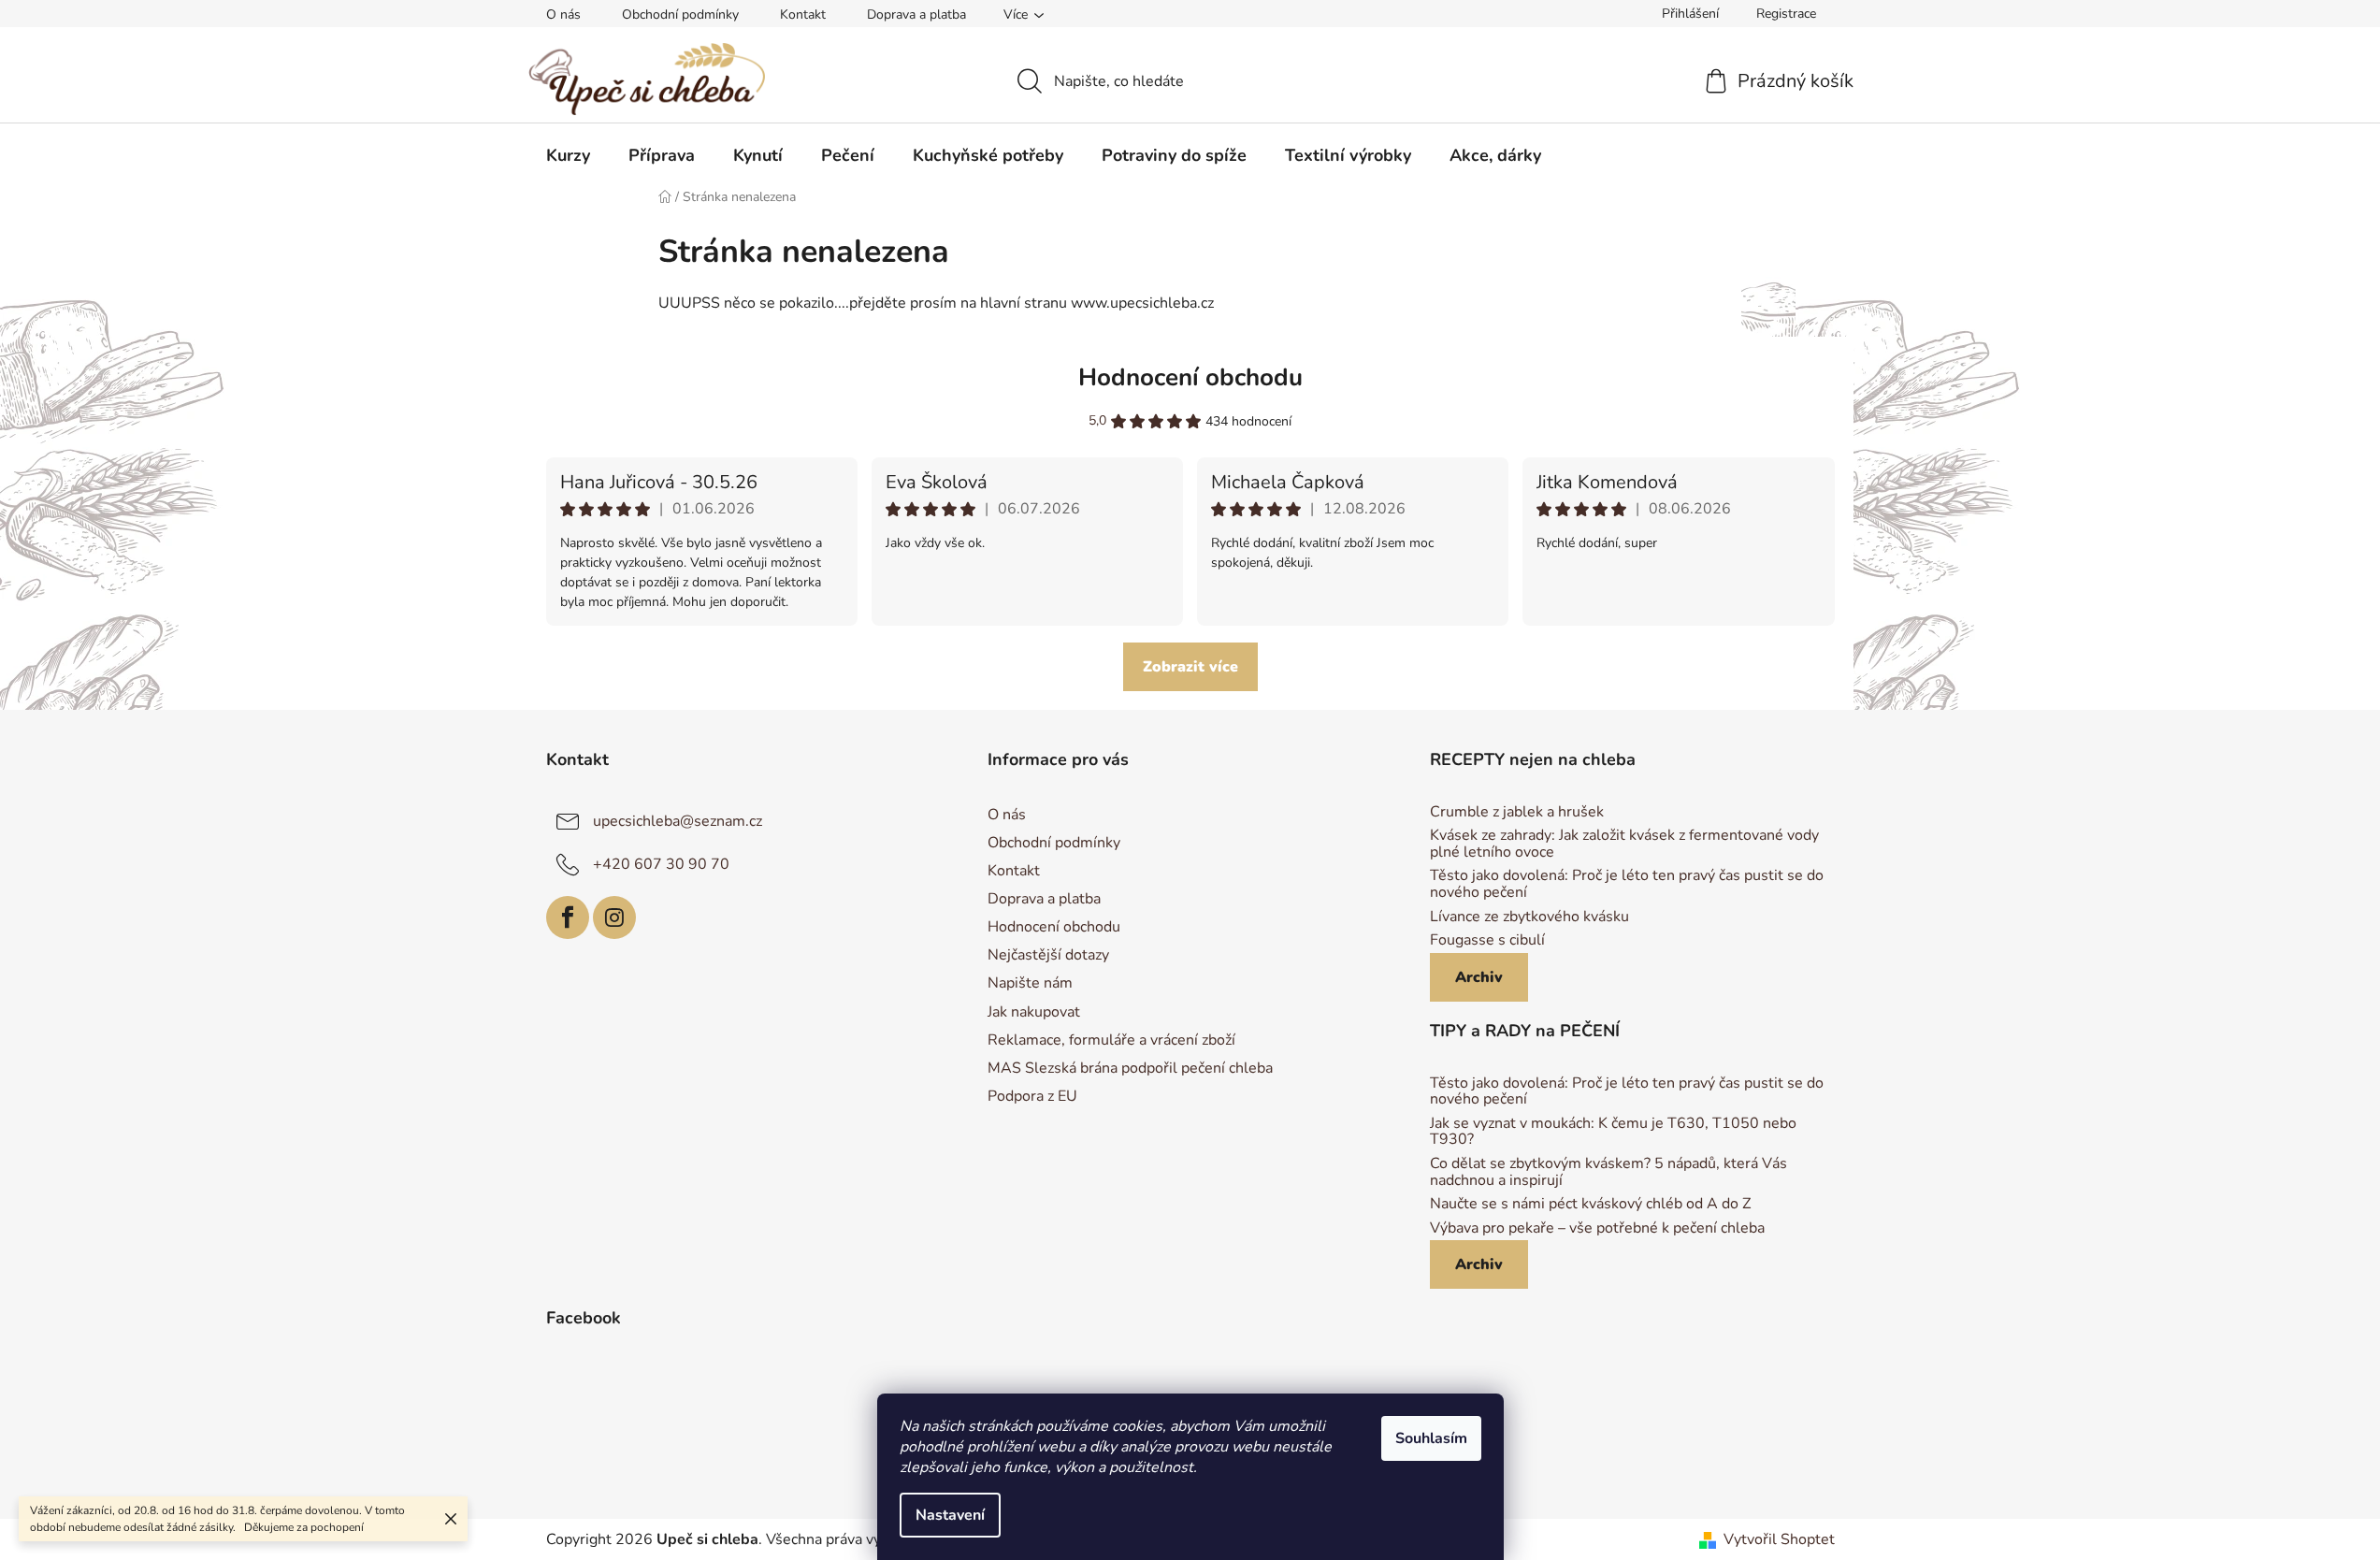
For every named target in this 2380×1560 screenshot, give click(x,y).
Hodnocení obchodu (1190, 377)
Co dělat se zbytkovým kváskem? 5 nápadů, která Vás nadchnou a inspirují (1608, 1172)
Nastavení (950, 1515)
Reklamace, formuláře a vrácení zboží (1111, 1040)
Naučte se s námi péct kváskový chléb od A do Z (1590, 1205)
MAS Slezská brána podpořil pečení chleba (1130, 1068)
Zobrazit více (1190, 667)
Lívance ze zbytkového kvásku (1529, 917)
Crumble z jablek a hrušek (1517, 813)
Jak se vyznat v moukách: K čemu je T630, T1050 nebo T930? (1613, 1132)
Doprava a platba (916, 14)
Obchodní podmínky (680, 14)
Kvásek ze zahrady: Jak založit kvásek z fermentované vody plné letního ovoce (1624, 844)
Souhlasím (1431, 1438)
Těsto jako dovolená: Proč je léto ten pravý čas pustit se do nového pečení (1627, 884)
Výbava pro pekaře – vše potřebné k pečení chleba (1597, 1229)
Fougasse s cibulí (1487, 941)
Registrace (1786, 14)
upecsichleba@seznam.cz (678, 821)
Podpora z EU (1032, 1096)
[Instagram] (614, 917)
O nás (563, 14)
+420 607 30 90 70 (661, 864)
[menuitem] (568, 155)
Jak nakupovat (1034, 1012)
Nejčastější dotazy (1048, 955)
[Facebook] (568, 917)
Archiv (1479, 977)
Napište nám (1030, 983)
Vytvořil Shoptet (1779, 1539)
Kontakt (803, 14)
